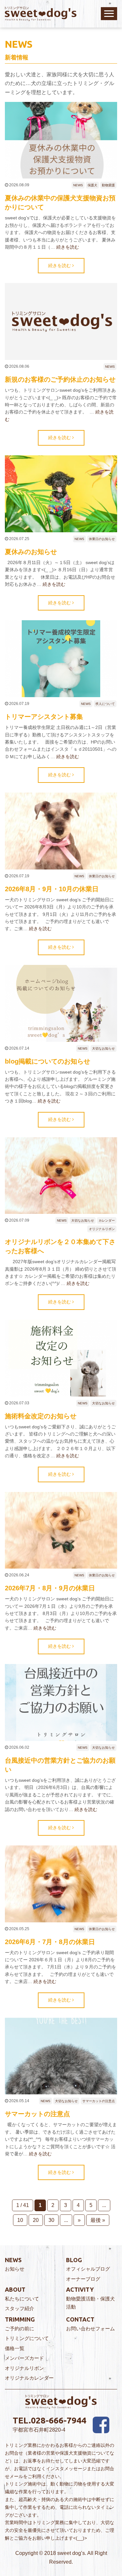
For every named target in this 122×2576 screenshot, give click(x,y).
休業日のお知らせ (102, 539)
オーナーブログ (83, 2279)
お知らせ (15, 2269)
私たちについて (22, 2299)
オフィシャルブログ (88, 2269)
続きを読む (68, 247)
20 (36, 2220)
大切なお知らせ (103, 1048)
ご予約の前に (20, 2329)
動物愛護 (108, 185)
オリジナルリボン (102, 1229)
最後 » (98, 2220)
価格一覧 (15, 2348)
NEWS (78, 185)
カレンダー (107, 1220)
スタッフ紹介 (20, 2308)
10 (20, 2220)
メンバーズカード (24, 2358)
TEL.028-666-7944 (49, 2420)
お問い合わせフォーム (90, 2329)
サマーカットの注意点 (99, 2101)
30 (51, 2220)
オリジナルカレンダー (29, 2378)
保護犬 (92, 185)
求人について (105, 704)
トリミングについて (27, 2338)
